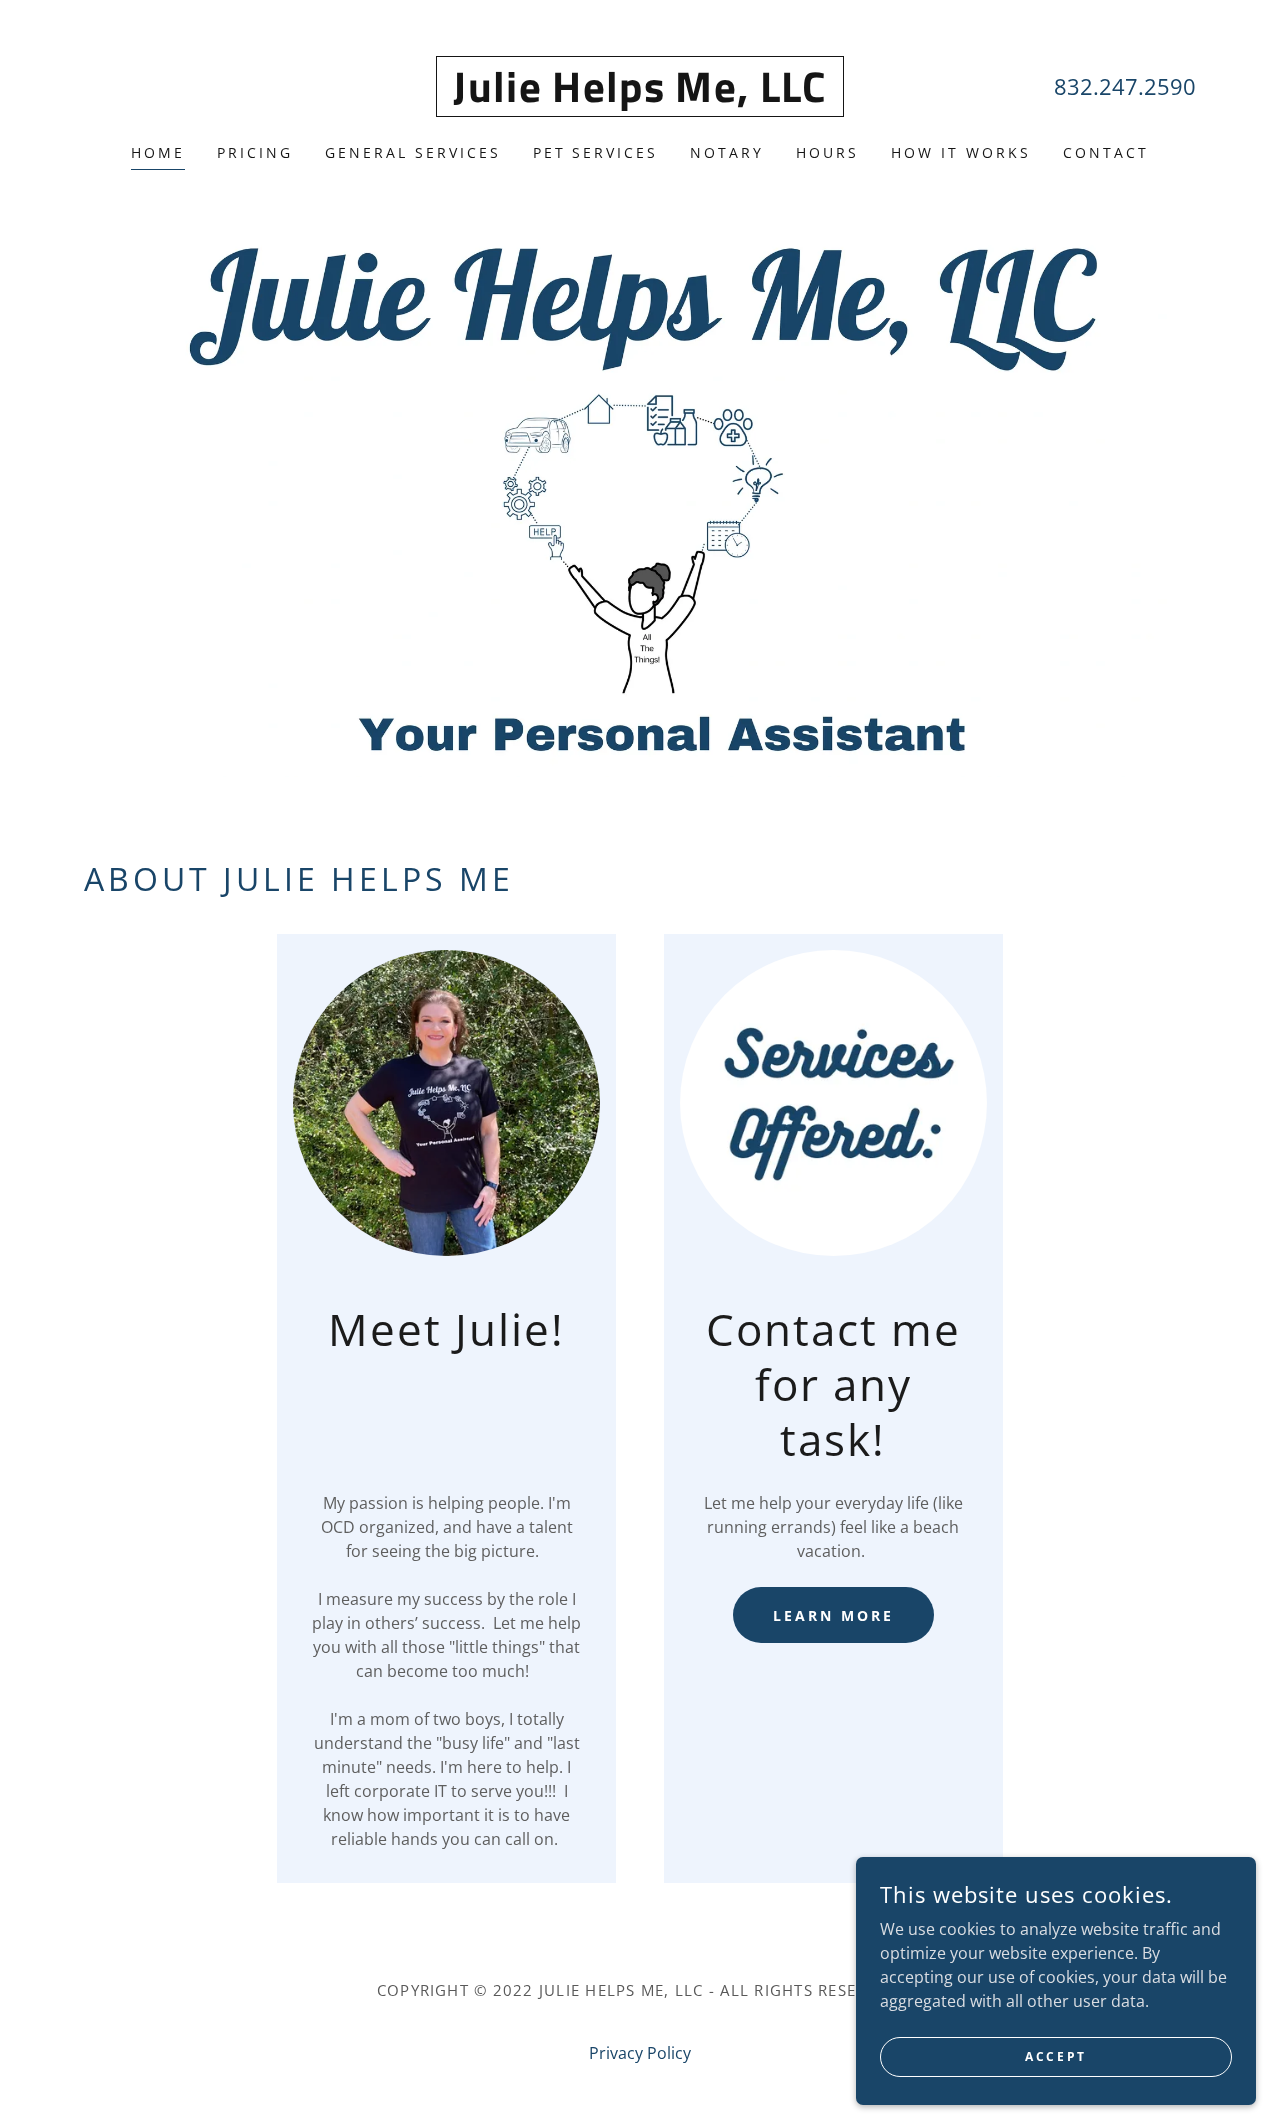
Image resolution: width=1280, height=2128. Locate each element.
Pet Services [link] (596, 152)
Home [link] (158, 152)
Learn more (833, 1615)
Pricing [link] (255, 152)
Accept (1055, 2056)
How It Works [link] (961, 152)
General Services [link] (413, 152)
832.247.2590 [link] (1125, 86)
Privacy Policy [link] (640, 2053)
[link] (639, 96)
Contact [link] (1106, 152)
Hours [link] (827, 152)
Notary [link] (727, 152)
